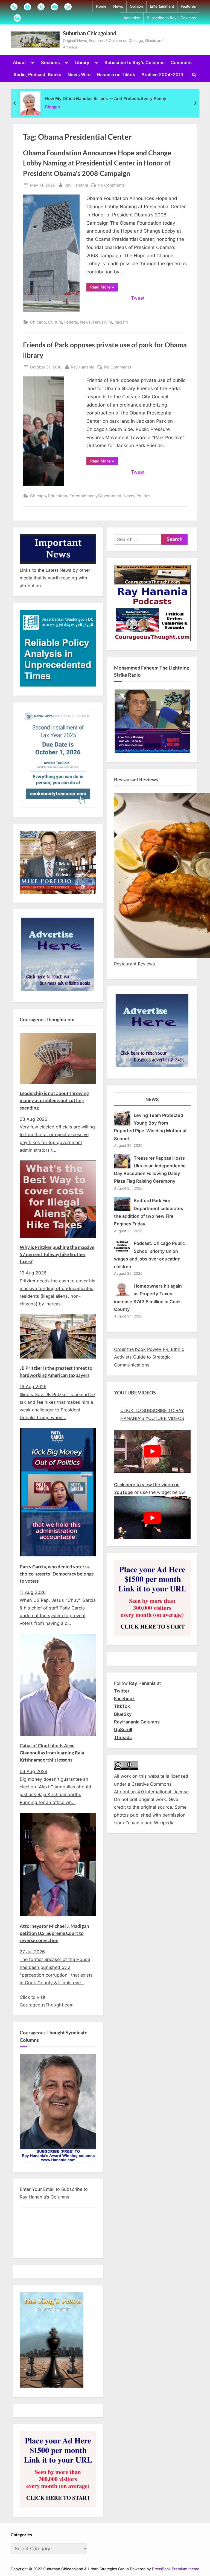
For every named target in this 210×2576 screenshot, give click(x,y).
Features (188, 6)
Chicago (38, 322)
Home (101, 6)
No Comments (111, 185)
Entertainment (162, 6)
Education (58, 496)
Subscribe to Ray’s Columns (171, 18)
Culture (55, 322)
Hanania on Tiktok (116, 75)
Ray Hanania (76, 185)
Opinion (136, 6)
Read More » (104, 288)
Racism (121, 322)
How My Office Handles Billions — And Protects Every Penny (106, 98)
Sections (50, 62)
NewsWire (103, 322)
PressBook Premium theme (176, 2569)
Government (110, 496)
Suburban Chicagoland (90, 33)
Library (82, 62)
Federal (71, 322)
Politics (143, 496)
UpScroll (123, 1729)
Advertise (132, 18)
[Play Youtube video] (152, 1451)
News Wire (79, 75)
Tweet (138, 298)
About (19, 62)
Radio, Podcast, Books (37, 75)
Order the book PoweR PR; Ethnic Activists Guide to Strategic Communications (149, 1357)
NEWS (152, 1099)
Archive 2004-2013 (162, 75)
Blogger (53, 107)
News (118, 6)
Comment (181, 62)
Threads (123, 1737)
